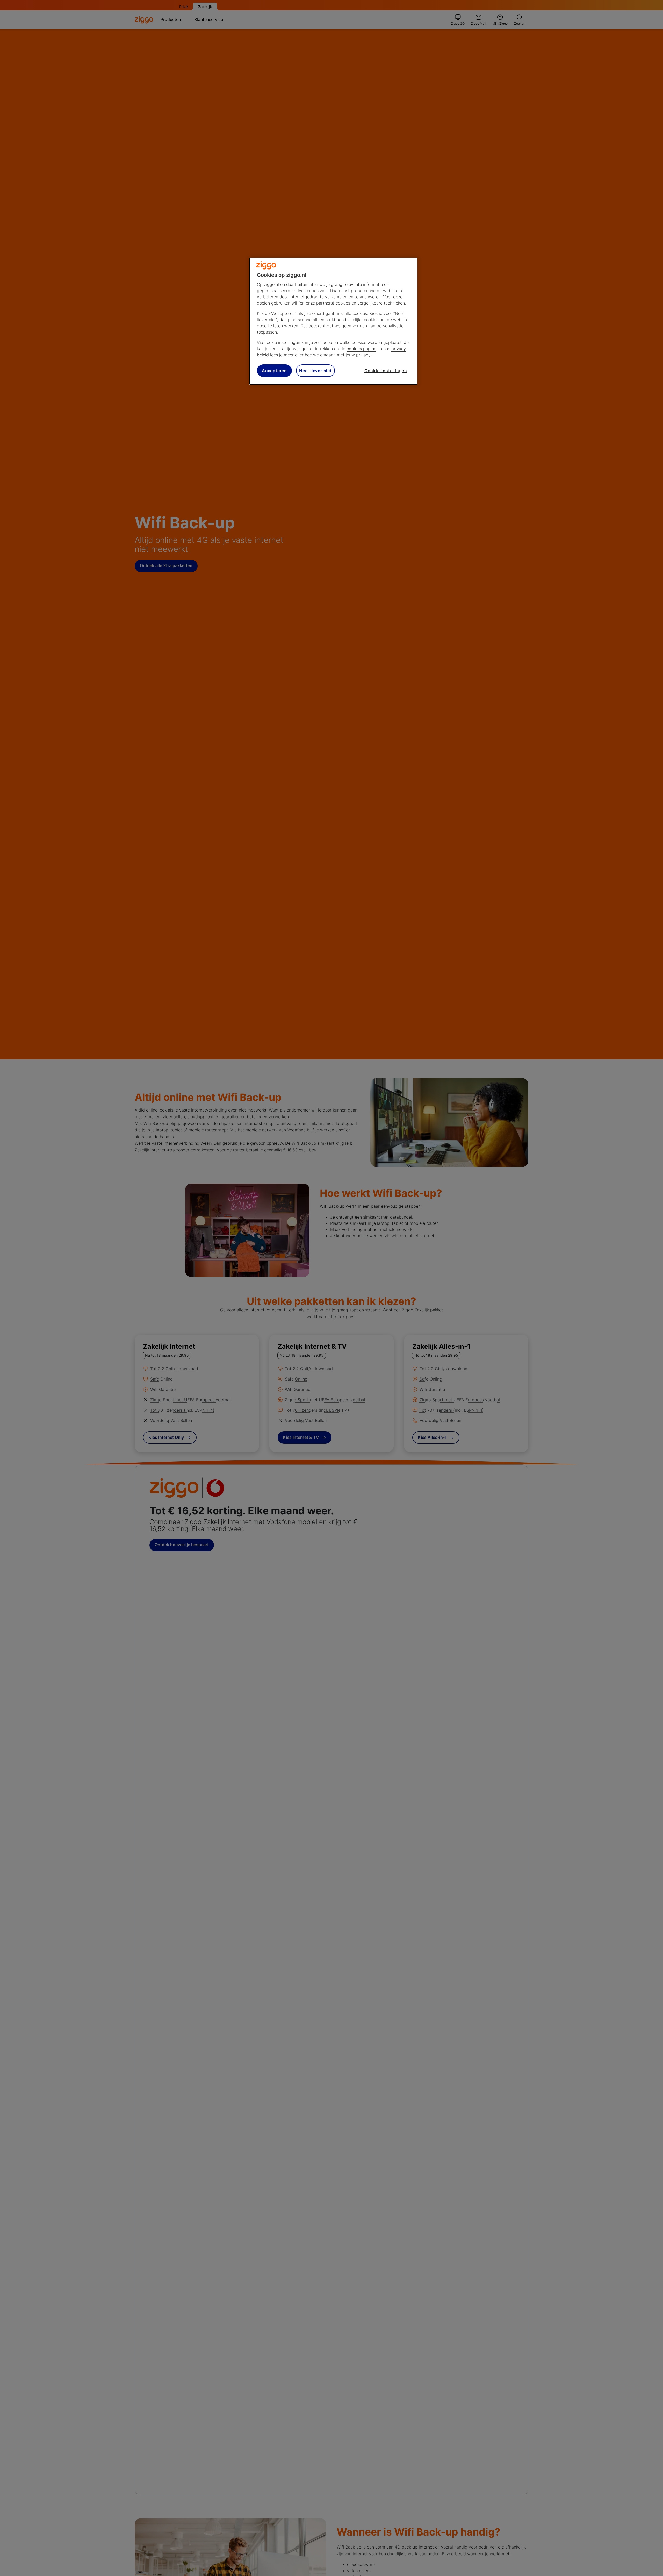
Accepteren (274, 371)
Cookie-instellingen (386, 371)
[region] (333, 321)
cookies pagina (361, 349)
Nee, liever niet (315, 371)
